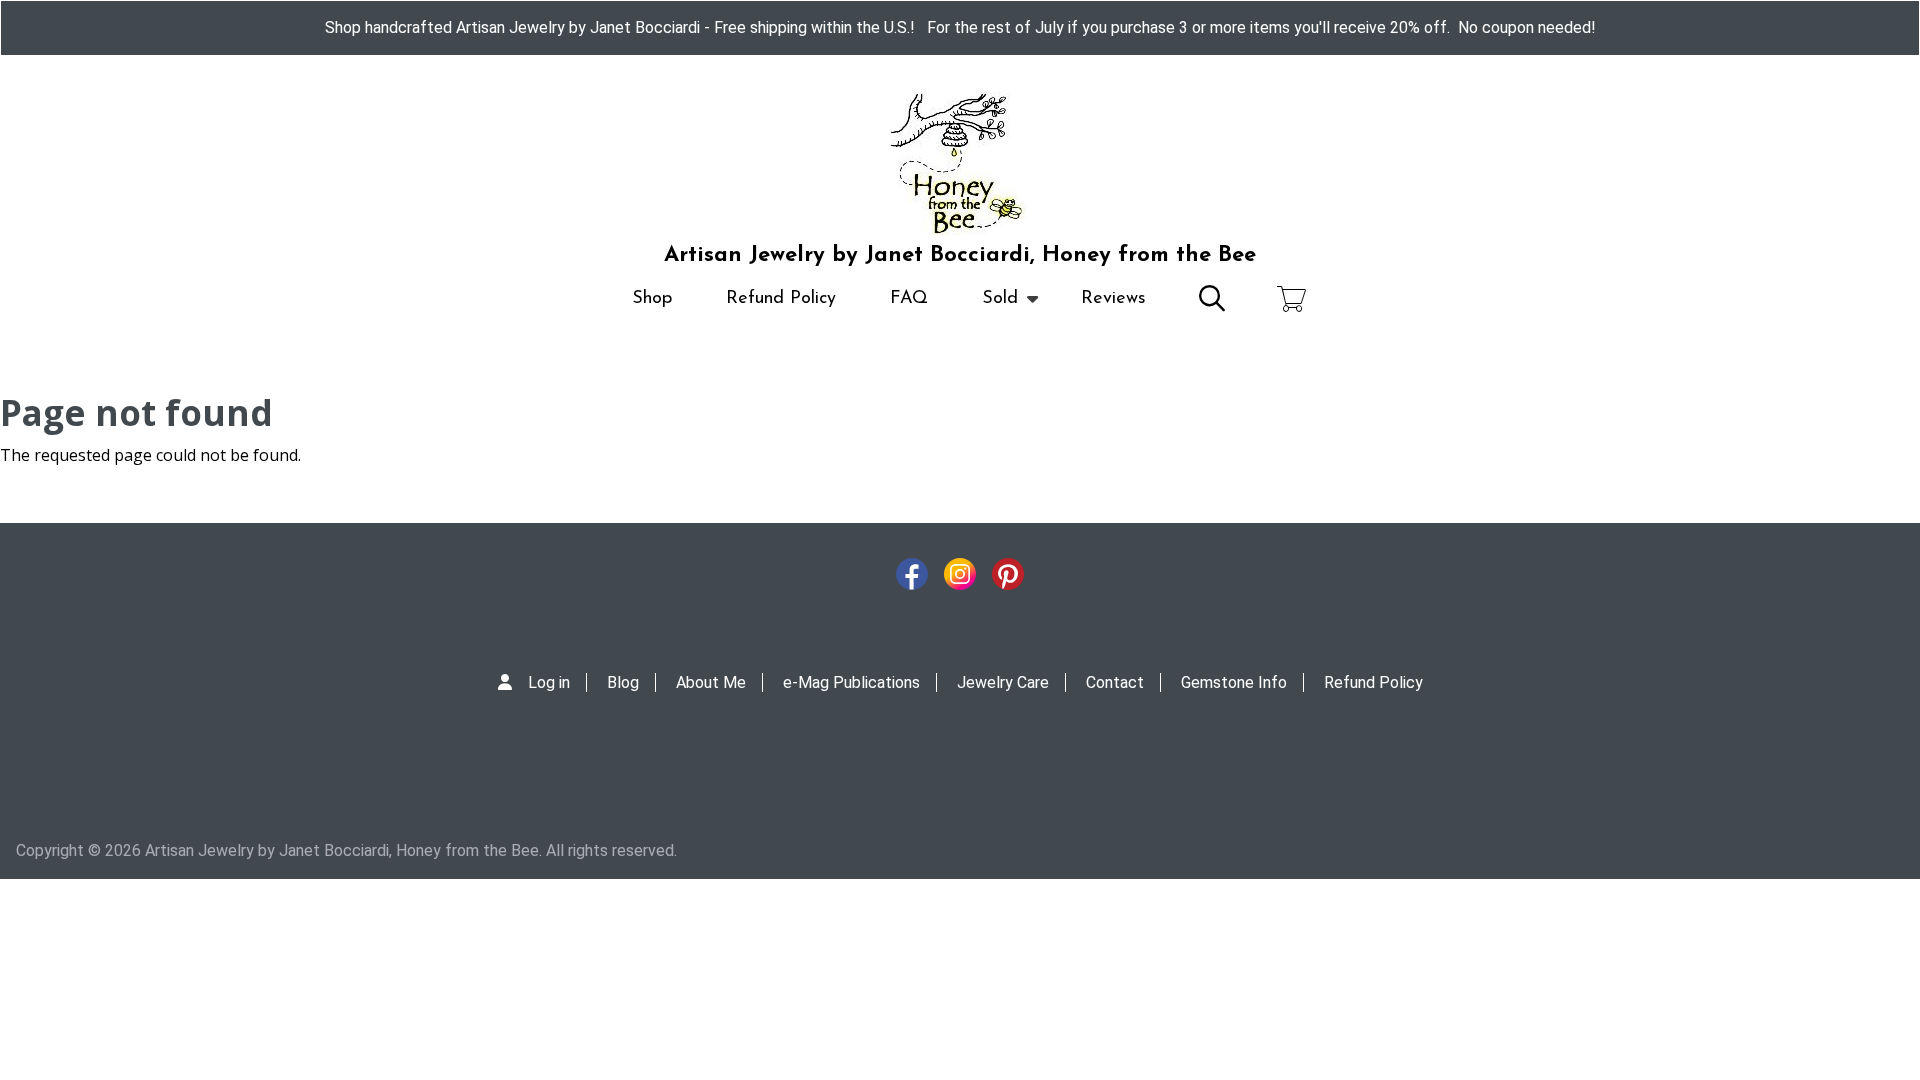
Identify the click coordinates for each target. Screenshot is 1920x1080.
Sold (986, 308)
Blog (623, 682)
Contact (1115, 682)
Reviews (1113, 299)
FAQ (909, 299)
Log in (549, 682)
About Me (711, 682)
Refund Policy (781, 299)
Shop (652, 299)
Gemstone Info (1234, 682)
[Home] (960, 164)
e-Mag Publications (851, 682)
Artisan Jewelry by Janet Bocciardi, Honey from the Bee (960, 255)
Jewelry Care (1003, 682)
